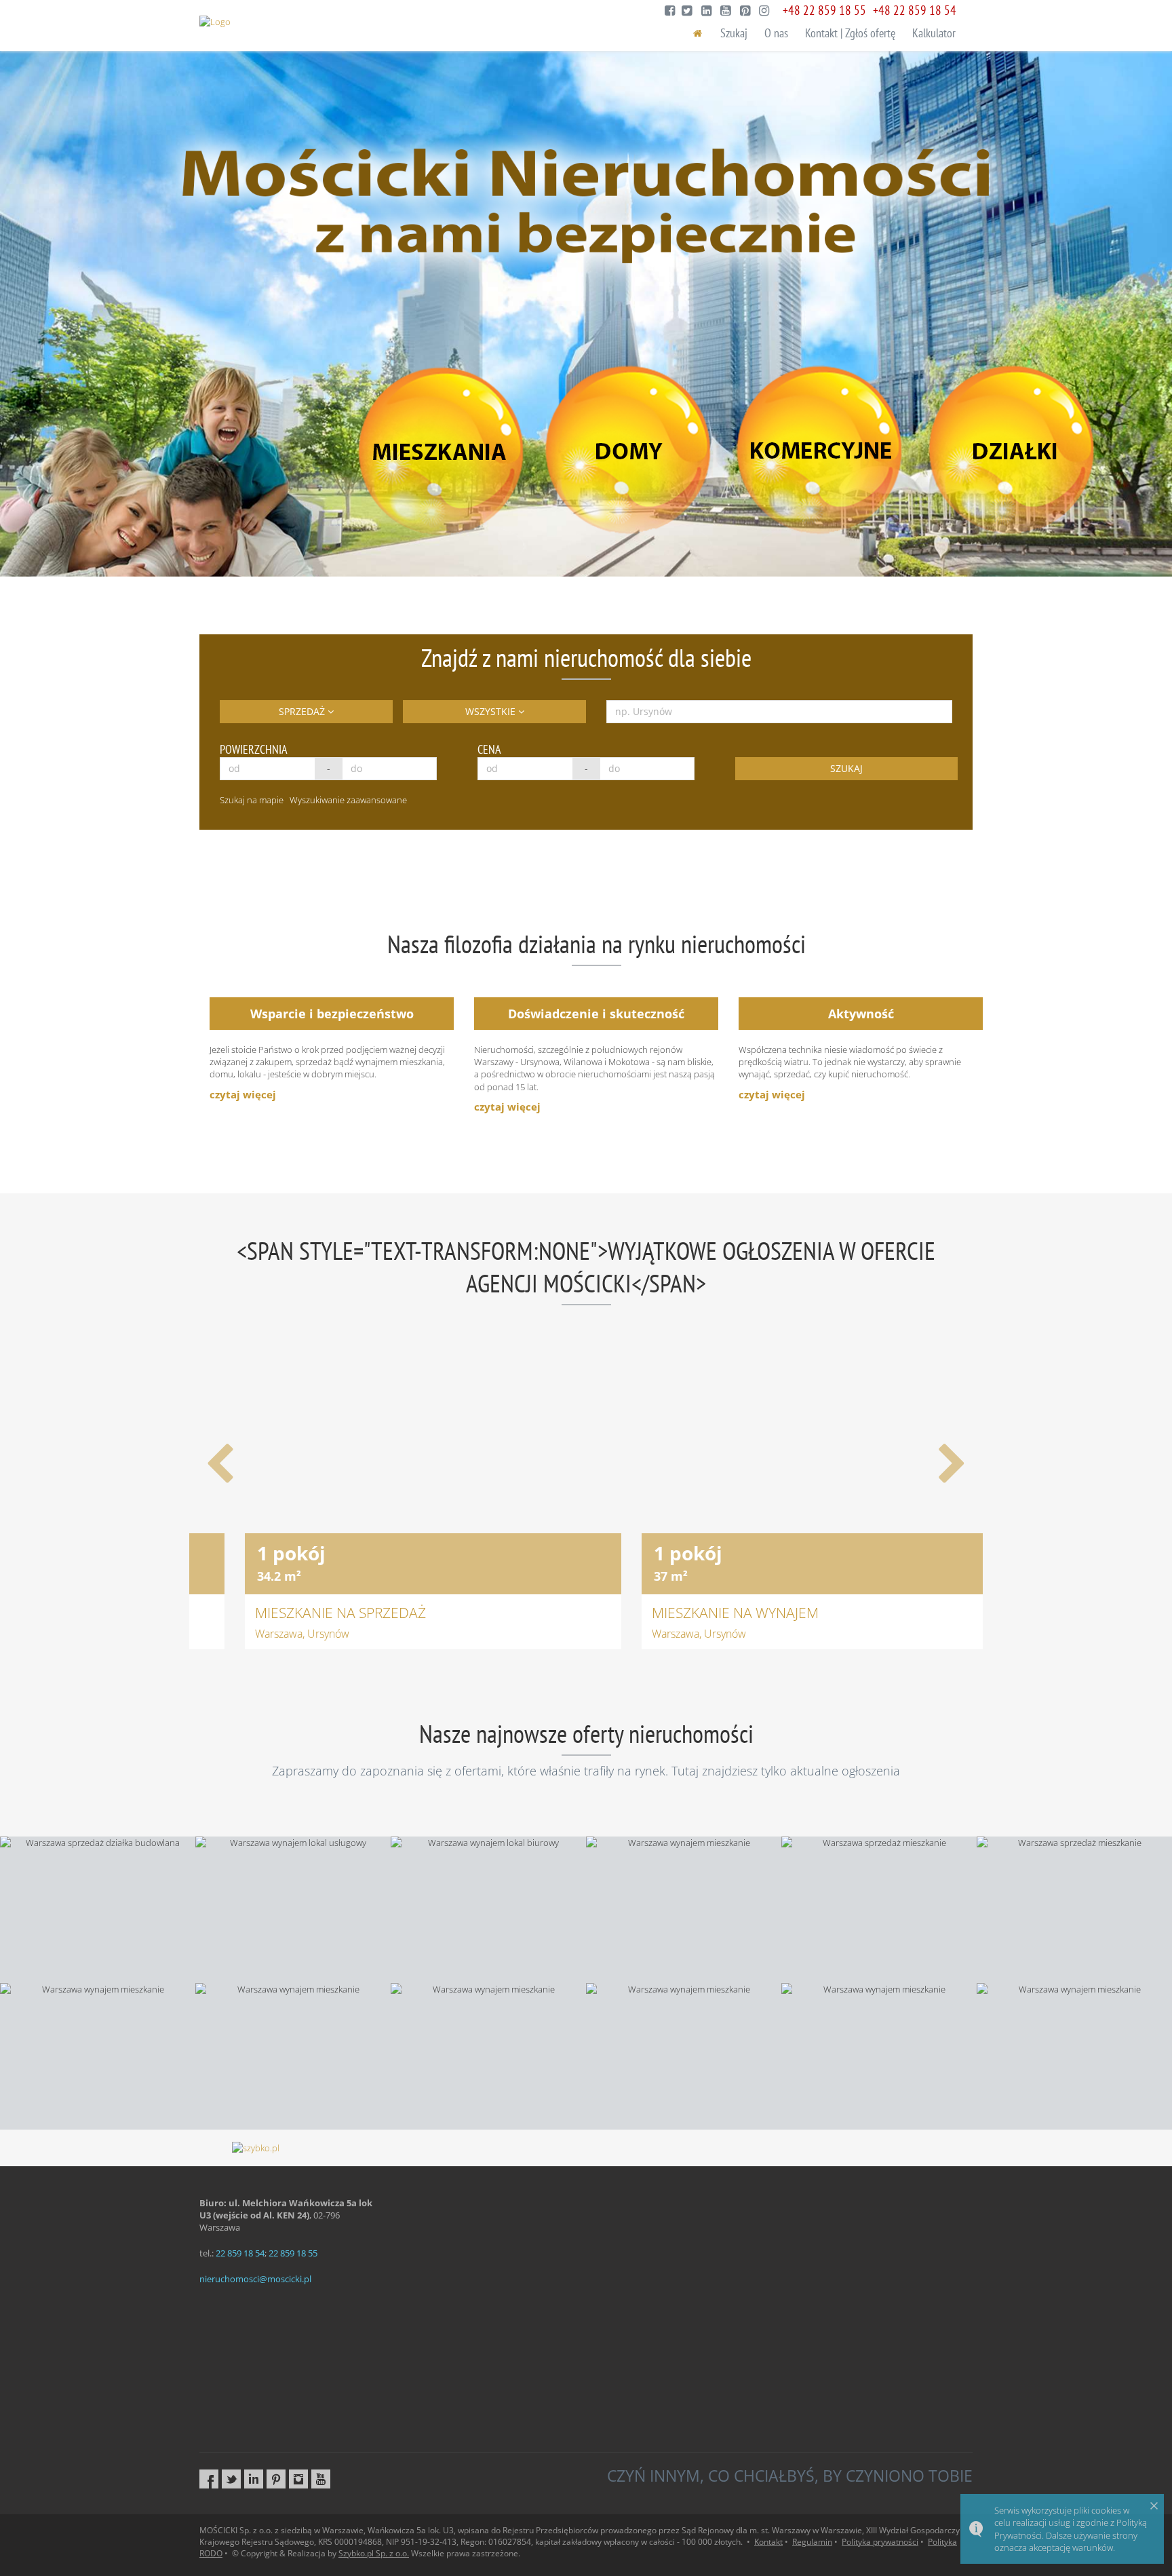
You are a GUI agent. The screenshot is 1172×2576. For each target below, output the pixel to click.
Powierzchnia (254, 749)
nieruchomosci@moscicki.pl (255, 2279)
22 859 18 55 (293, 2253)
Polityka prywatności (880, 2542)
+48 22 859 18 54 (915, 10)
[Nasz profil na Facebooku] (209, 2479)
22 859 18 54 (240, 2253)
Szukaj (734, 33)
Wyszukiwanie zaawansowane (348, 800)
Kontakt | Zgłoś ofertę (850, 33)
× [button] (1154, 2505)
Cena (489, 749)
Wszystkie (492, 711)
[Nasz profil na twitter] (231, 2479)
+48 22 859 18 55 (824, 10)
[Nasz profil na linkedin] (254, 2479)
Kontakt (768, 2542)
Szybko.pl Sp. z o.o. (374, 2553)
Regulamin (812, 2542)
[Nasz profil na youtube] (321, 2479)
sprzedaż (303, 711)
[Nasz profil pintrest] (276, 2479)
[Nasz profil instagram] (298, 2479)
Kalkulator (934, 33)
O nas (776, 33)
